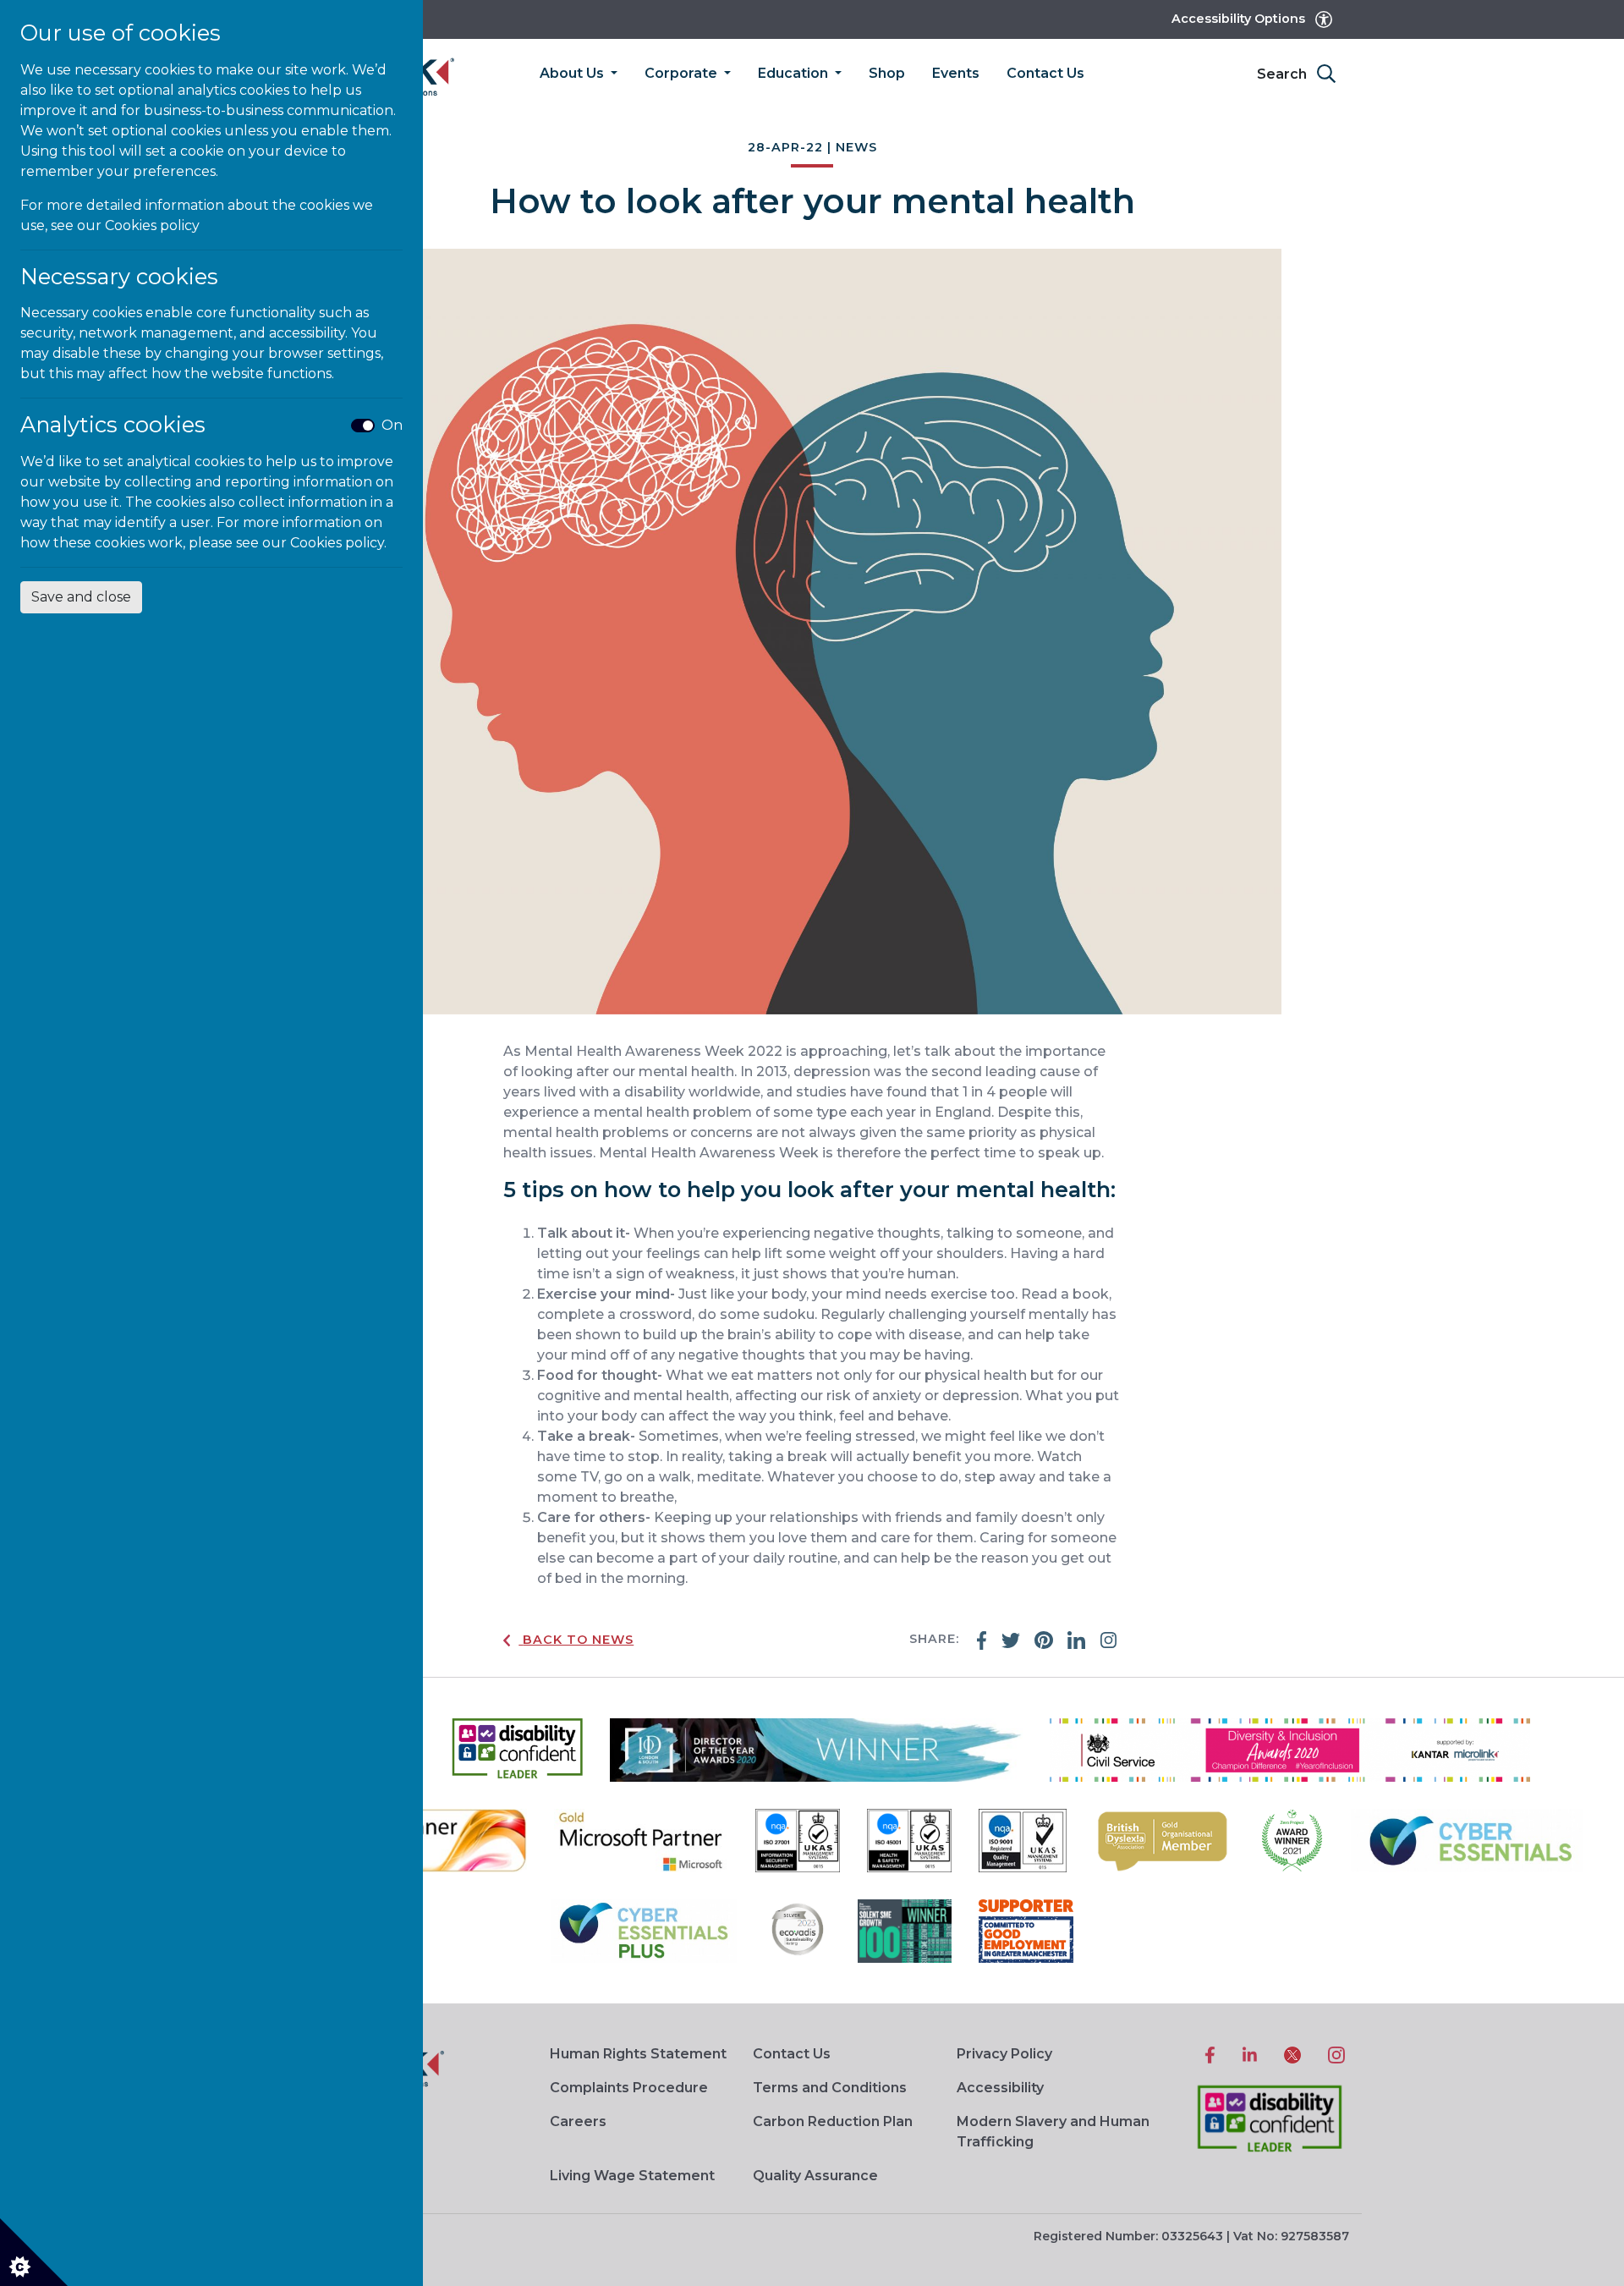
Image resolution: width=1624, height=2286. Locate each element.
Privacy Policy (1004, 2054)
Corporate (683, 73)
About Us (573, 73)
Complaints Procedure (629, 2088)
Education (795, 73)
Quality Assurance (815, 2176)
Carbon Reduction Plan (833, 2121)
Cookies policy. (338, 543)
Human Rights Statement (638, 2054)
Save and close (81, 597)
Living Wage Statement (632, 2176)
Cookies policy (152, 225)
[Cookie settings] (34, 2252)
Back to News (578, 1640)
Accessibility (1000, 2088)
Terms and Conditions (830, 2088)
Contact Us (1045, 73)
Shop (887, 73)
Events (956, 73)
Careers (578, 2121)
